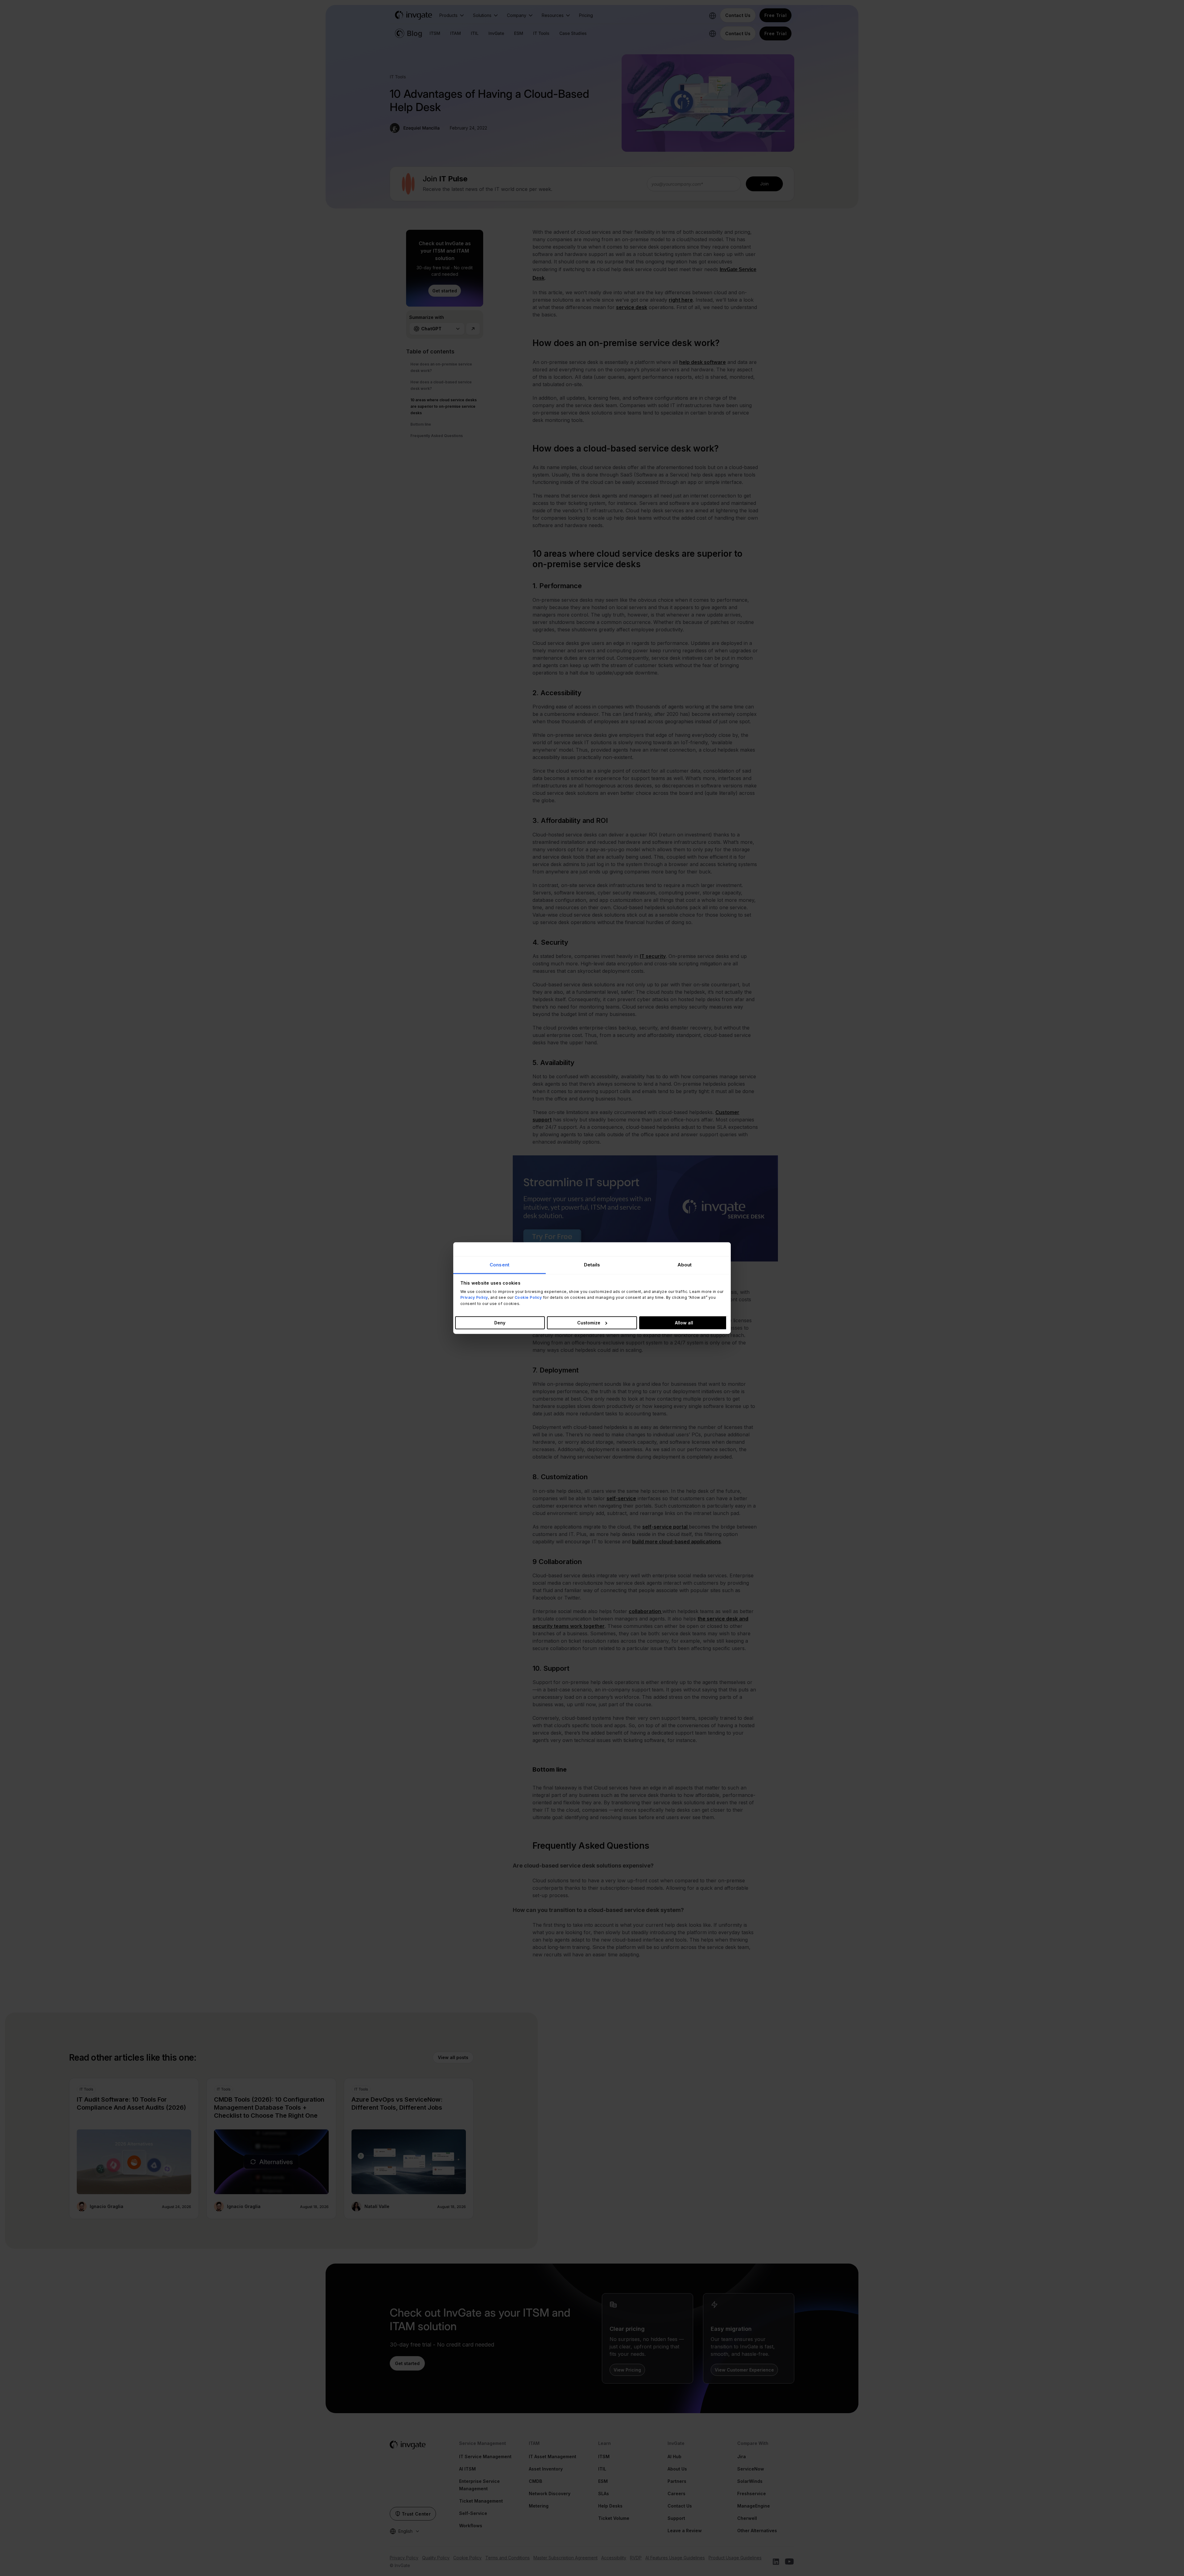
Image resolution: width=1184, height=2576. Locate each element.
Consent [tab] (499, 1265)
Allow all (684, 1322)
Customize (589, 1322)
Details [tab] (592, 1265)
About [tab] (685, 1265)
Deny (500, 1322)
